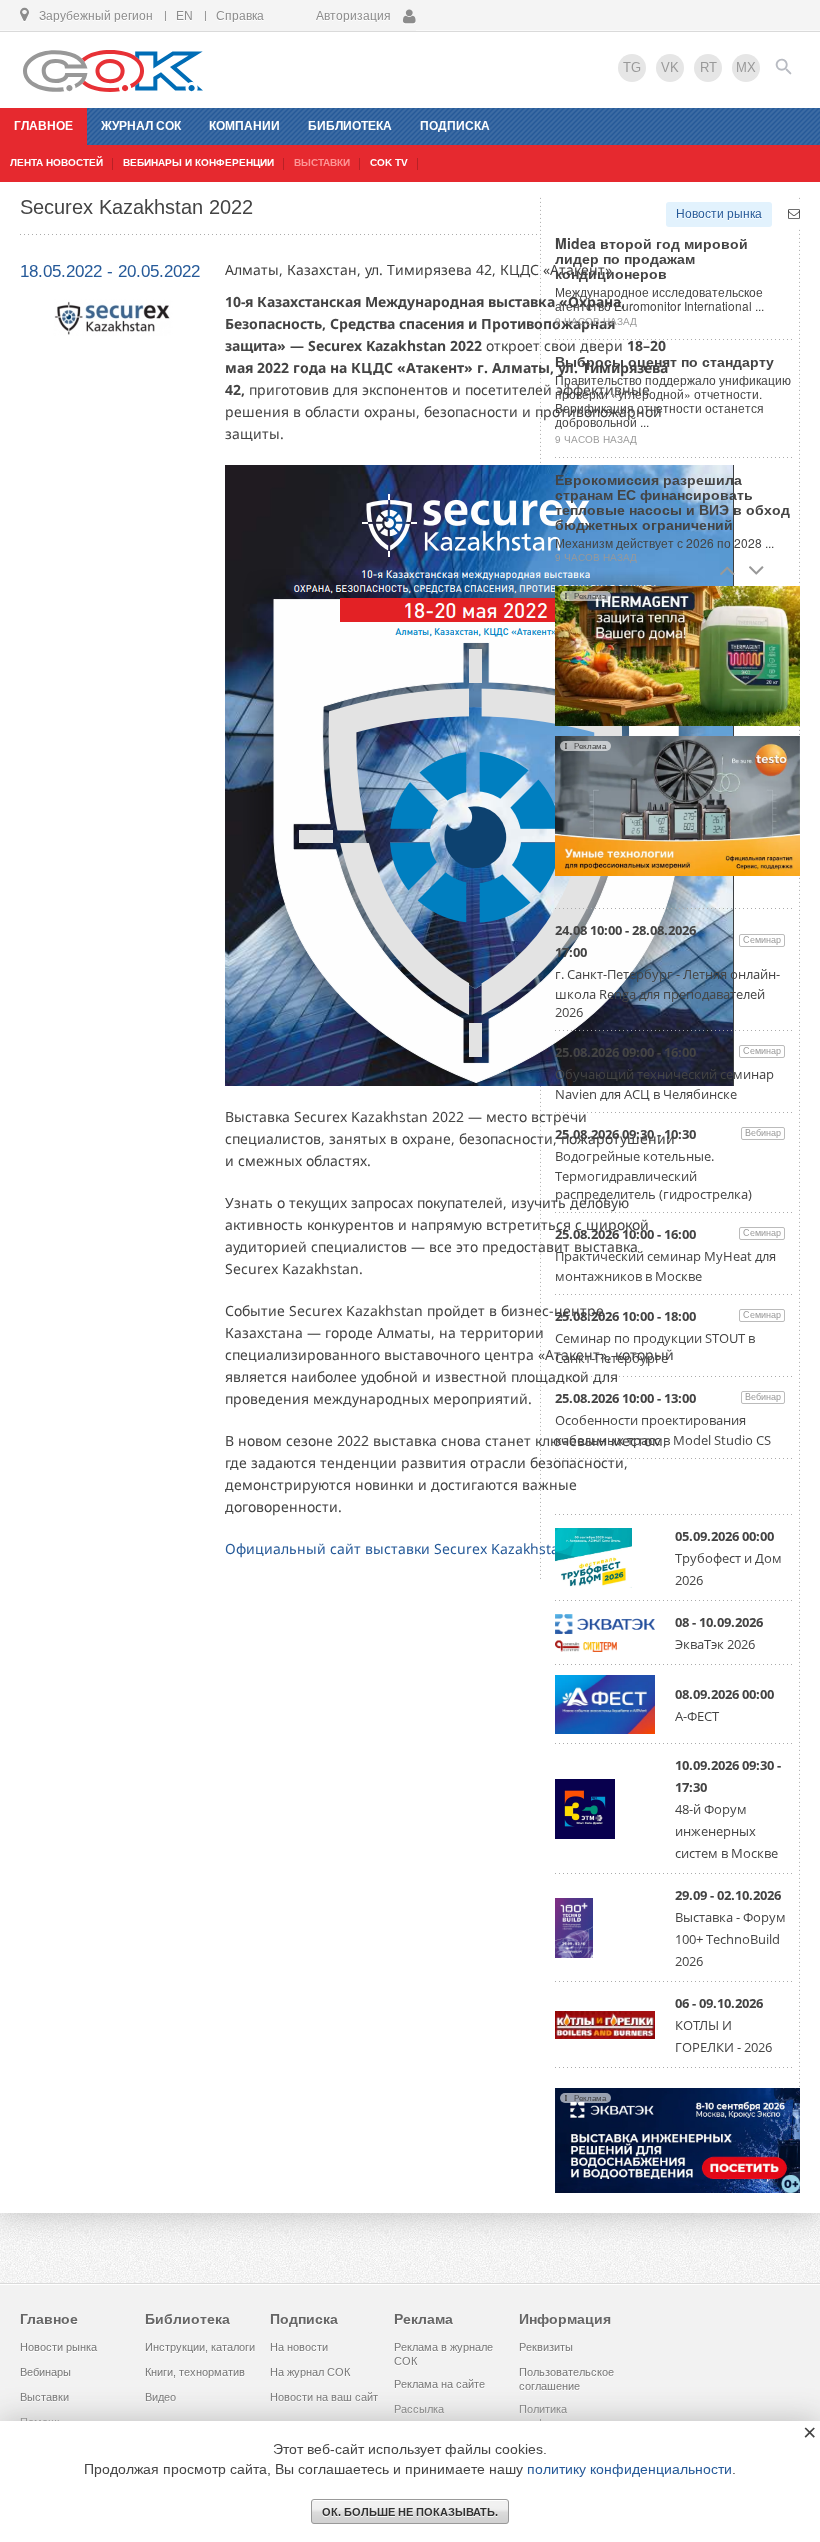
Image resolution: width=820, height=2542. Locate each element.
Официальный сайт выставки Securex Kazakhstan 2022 (414, 1548)
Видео (160, 2397)
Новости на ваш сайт (324, 2397)
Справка (240, 16)
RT (708, 67)
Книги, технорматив (195, 2372)
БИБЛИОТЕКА (350, 126)
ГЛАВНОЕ (43, 126)
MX (746, 67)
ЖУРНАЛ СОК (141, 126)
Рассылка (419, 2409)
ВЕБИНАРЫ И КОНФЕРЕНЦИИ (198, 162)
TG (632, 67)
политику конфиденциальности (629, 2469)
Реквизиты (546, 2347)
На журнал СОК (310, 2372)
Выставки (44, 2397)
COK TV (389, 162)
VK (670, 67)
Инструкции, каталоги (200, 2347)
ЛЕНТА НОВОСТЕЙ (56, 162)
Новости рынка (719, 214)
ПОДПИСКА (455, 126)
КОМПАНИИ (244, 126)
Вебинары (45, 2372)
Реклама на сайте (439, 2384)
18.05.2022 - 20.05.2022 (110, 271)
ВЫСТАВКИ (322, 162)
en (184, 16)
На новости (299, 2347)
